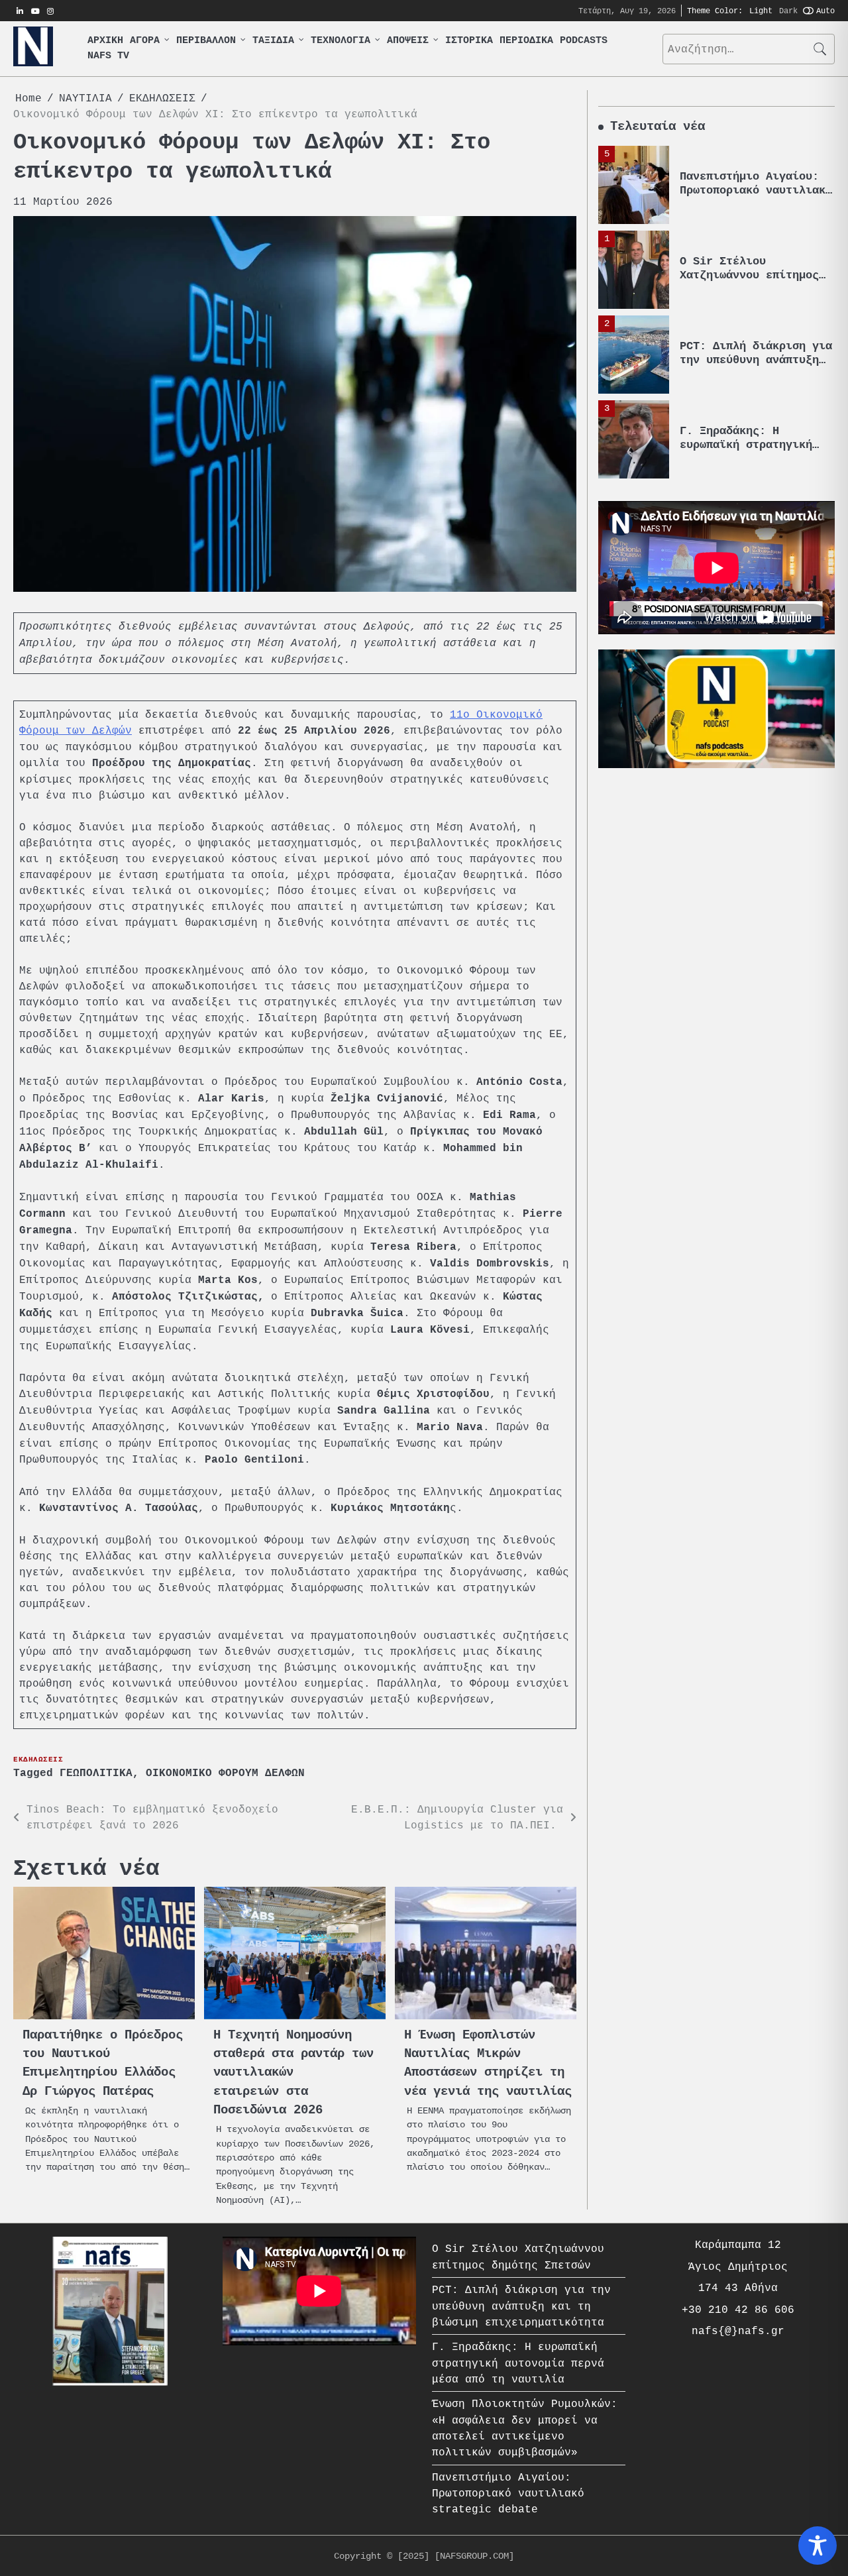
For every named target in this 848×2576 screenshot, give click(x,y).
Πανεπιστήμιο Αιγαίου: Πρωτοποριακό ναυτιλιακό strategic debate (756, 190)
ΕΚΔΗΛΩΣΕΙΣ (38, 1759)
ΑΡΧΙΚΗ (105, 41)
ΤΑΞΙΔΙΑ (273, 41)
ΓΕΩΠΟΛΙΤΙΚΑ (96, 1773)
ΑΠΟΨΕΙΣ (408, 41)
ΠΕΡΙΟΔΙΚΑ (526, 41)
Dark (788, 10)
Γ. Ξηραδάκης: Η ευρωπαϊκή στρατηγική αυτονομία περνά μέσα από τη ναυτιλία (746, 451)
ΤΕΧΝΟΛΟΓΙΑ (341, 41)
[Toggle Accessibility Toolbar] (818, 2546)
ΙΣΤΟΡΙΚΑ (469, 41)
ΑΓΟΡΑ (145, 41)
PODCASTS (584, 41)
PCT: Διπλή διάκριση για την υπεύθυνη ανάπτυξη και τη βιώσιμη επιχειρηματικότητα (756, 366)
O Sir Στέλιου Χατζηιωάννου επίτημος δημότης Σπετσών (749, 275)
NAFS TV (108, 56)
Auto (825, 10)
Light (761, 10)
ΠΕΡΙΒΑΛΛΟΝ (206, 41)
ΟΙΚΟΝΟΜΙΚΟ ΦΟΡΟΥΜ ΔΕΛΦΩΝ (225, 1773)
